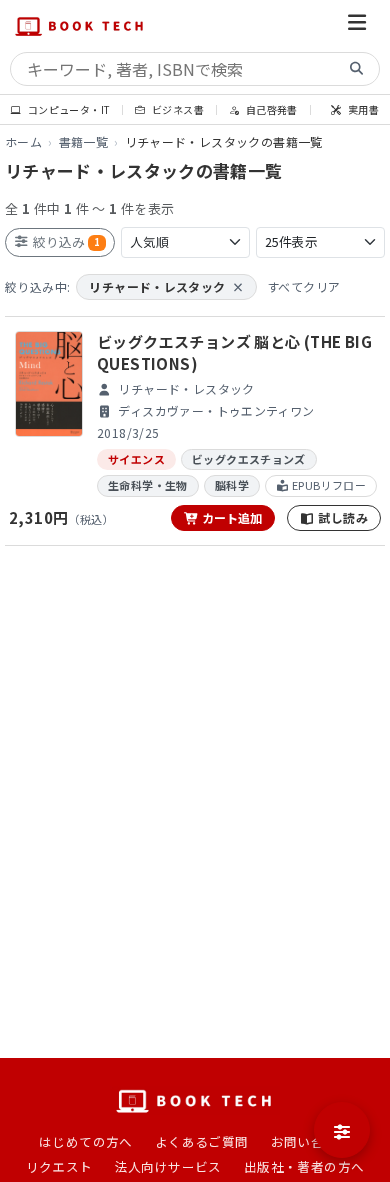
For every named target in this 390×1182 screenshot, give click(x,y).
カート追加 (230, 517)
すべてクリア (303, 286)
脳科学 (232, 485)
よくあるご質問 (202, 1141)
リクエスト (59, 1166)
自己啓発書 (270, 109)
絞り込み (65, 241)
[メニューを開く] (357, 25)
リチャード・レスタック (166, 286)
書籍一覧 (84, 141)
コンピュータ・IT (67, 109)
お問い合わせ (311, 1141)
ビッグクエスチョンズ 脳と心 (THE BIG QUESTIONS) (234, 353)
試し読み (341, 517)
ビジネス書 (177, 109)
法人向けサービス (168, 1166)
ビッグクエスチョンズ (249, 459)
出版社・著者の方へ (304, 1166)
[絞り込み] (342, 1130)
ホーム (23, 141)
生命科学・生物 (148, 485)
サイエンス (136, 459)
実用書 (362, 109)
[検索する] (357, 69)
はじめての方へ (86, 1141)
